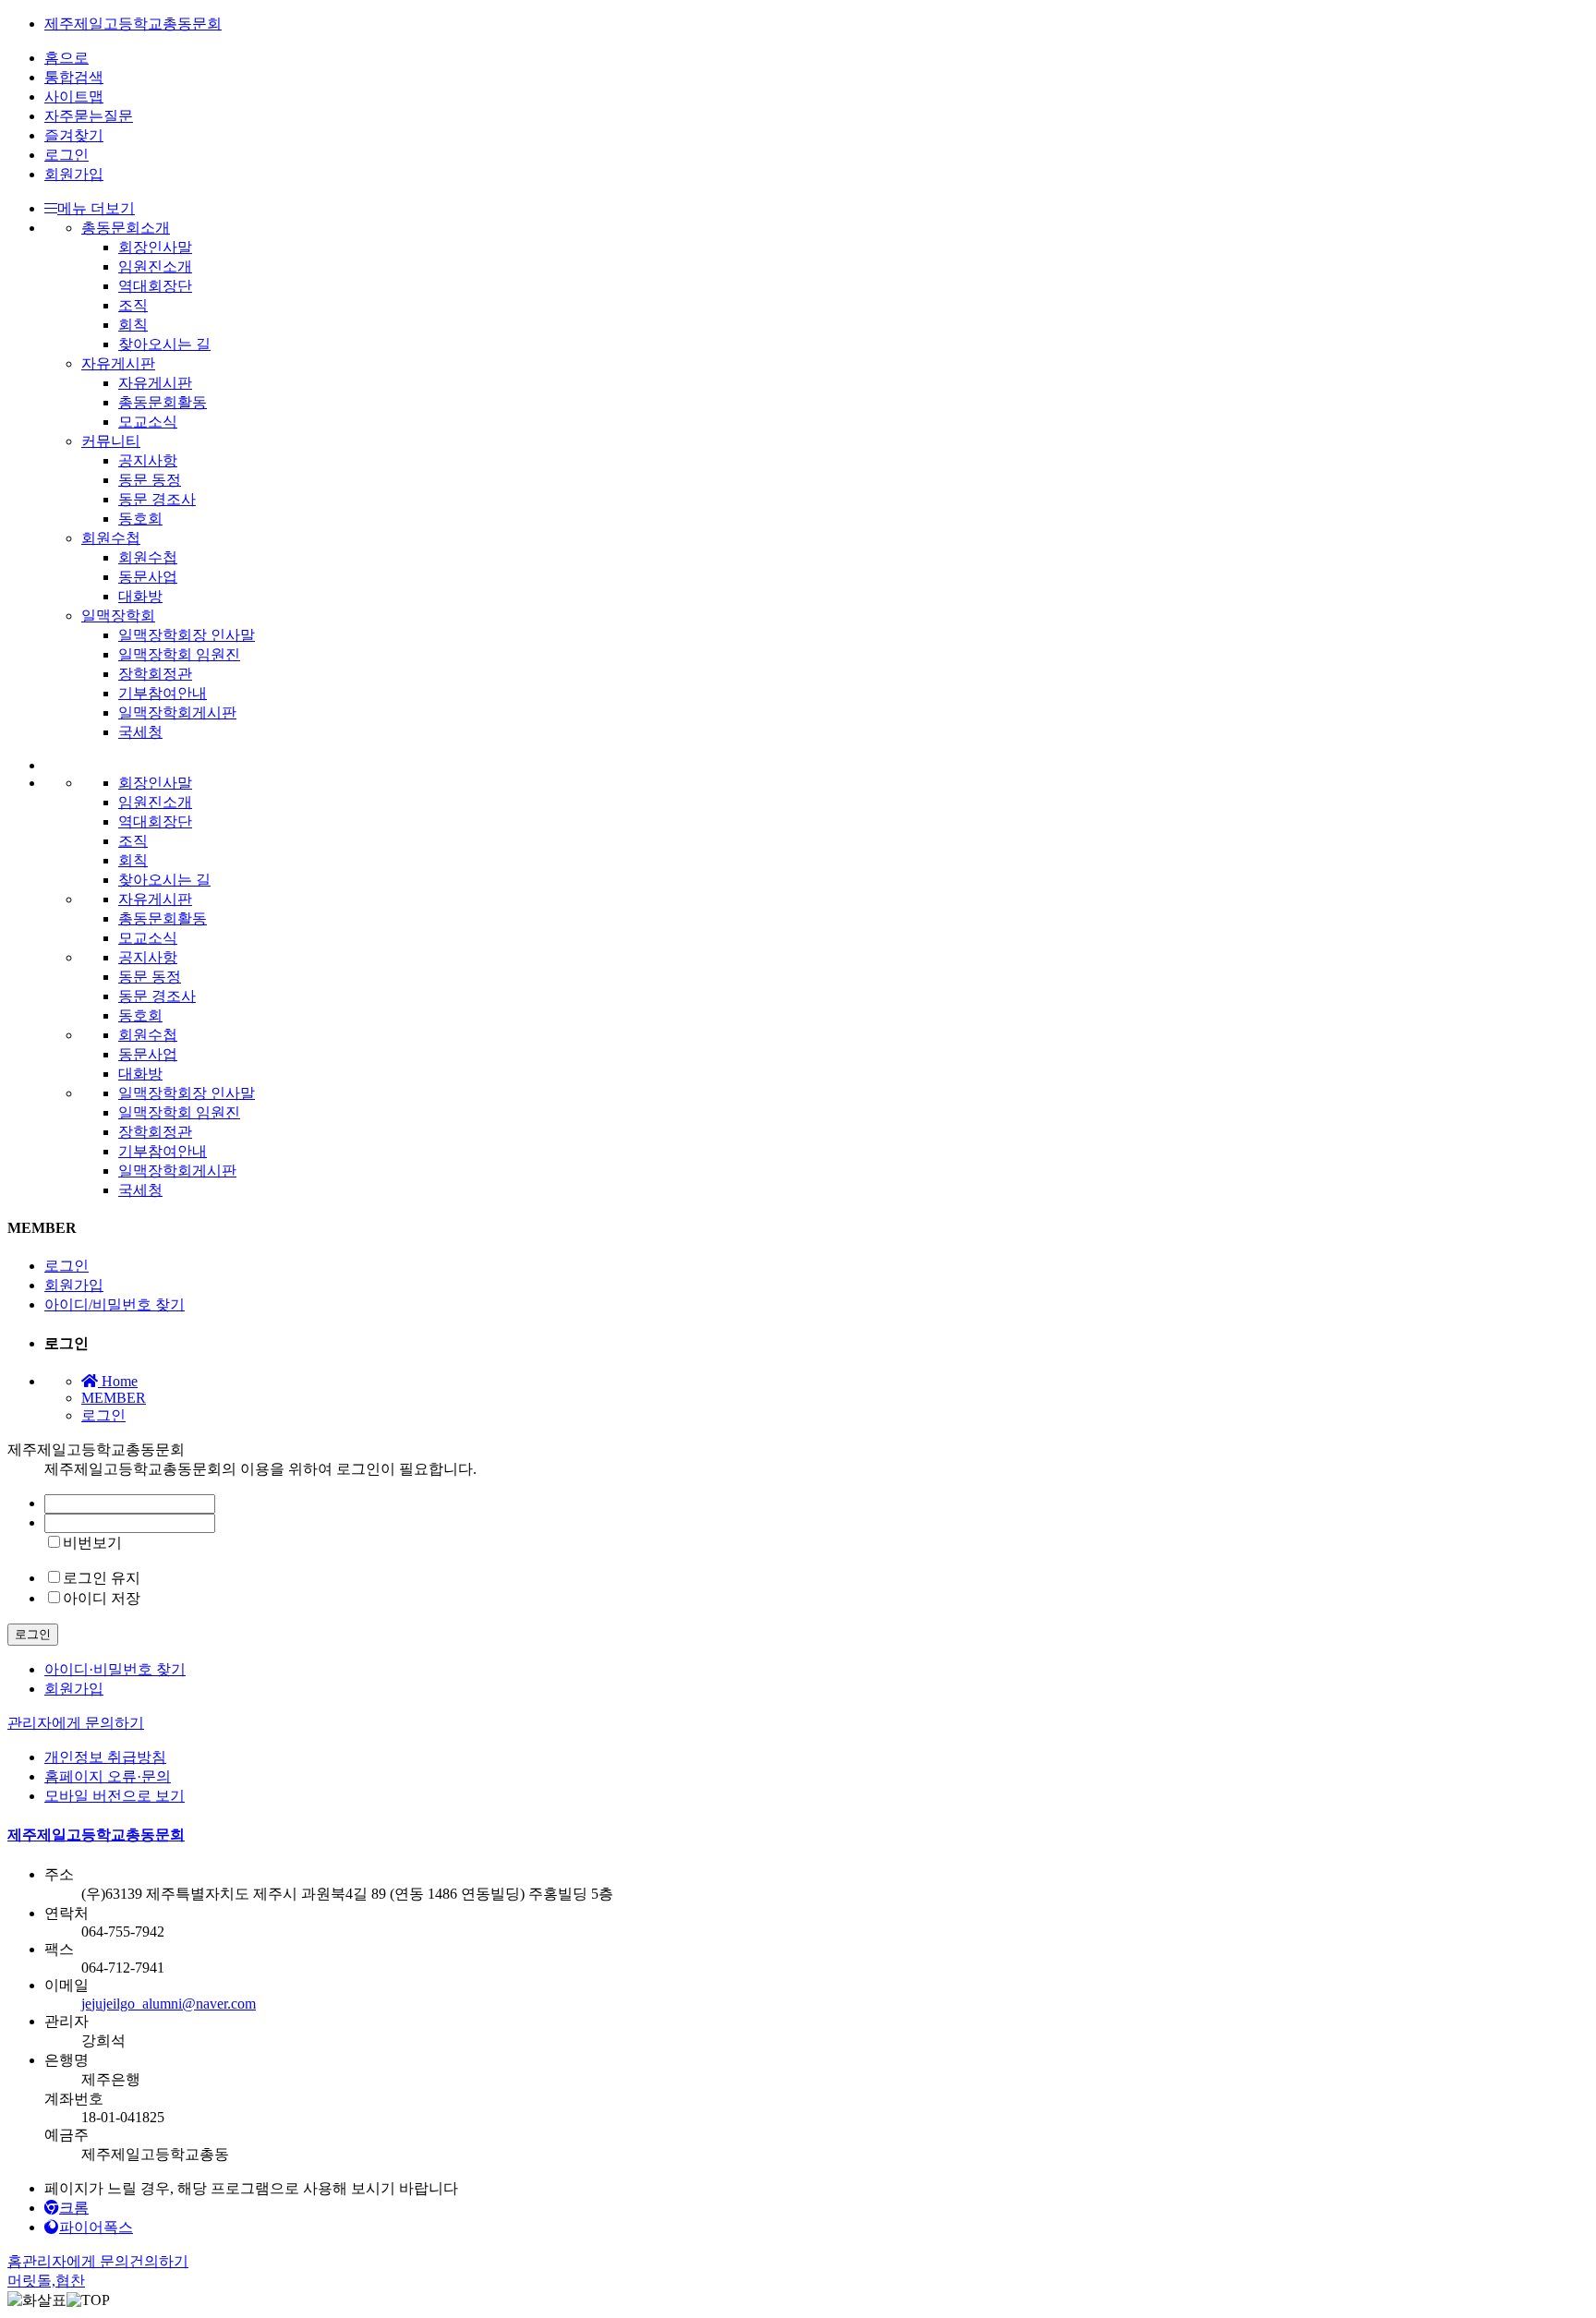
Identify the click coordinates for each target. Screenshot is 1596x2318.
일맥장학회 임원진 (179, 654)
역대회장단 (155, 286)
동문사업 (148, 577)
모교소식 (148, 422)
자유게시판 (118, 363)
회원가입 (74, 174)
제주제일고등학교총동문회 (133, 24)
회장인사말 (155, 247)
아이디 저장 (102, 1598)
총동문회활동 (163, 402)
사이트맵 (74, 97)
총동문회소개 (126, 228)
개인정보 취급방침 (105, 1757)
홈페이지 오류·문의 (108, 1776)
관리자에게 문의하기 (76, 1723)
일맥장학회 (118, 616)
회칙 (133, 325)
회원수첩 (111, 538)
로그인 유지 (102, 1578)
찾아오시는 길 (164, 344)
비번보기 (92, 1543)
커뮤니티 (111, 441)
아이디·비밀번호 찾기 (115, 1669)
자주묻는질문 (89, 116)
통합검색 (74, 77)
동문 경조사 (157, 499)
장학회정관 (155, 674)
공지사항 (148, 460)
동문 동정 (150, 480)
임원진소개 (155, 266)
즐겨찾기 (74, 135)
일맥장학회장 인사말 (187, 635)
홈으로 (66, 58)
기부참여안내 (163, 693)
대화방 (140, 596)
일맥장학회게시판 (177, 712)
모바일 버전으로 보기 (115, 1796)
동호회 (140, 519)
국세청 (140, 732)
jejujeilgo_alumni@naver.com (169, 2004)
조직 (133, 305)
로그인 (66, 155)
